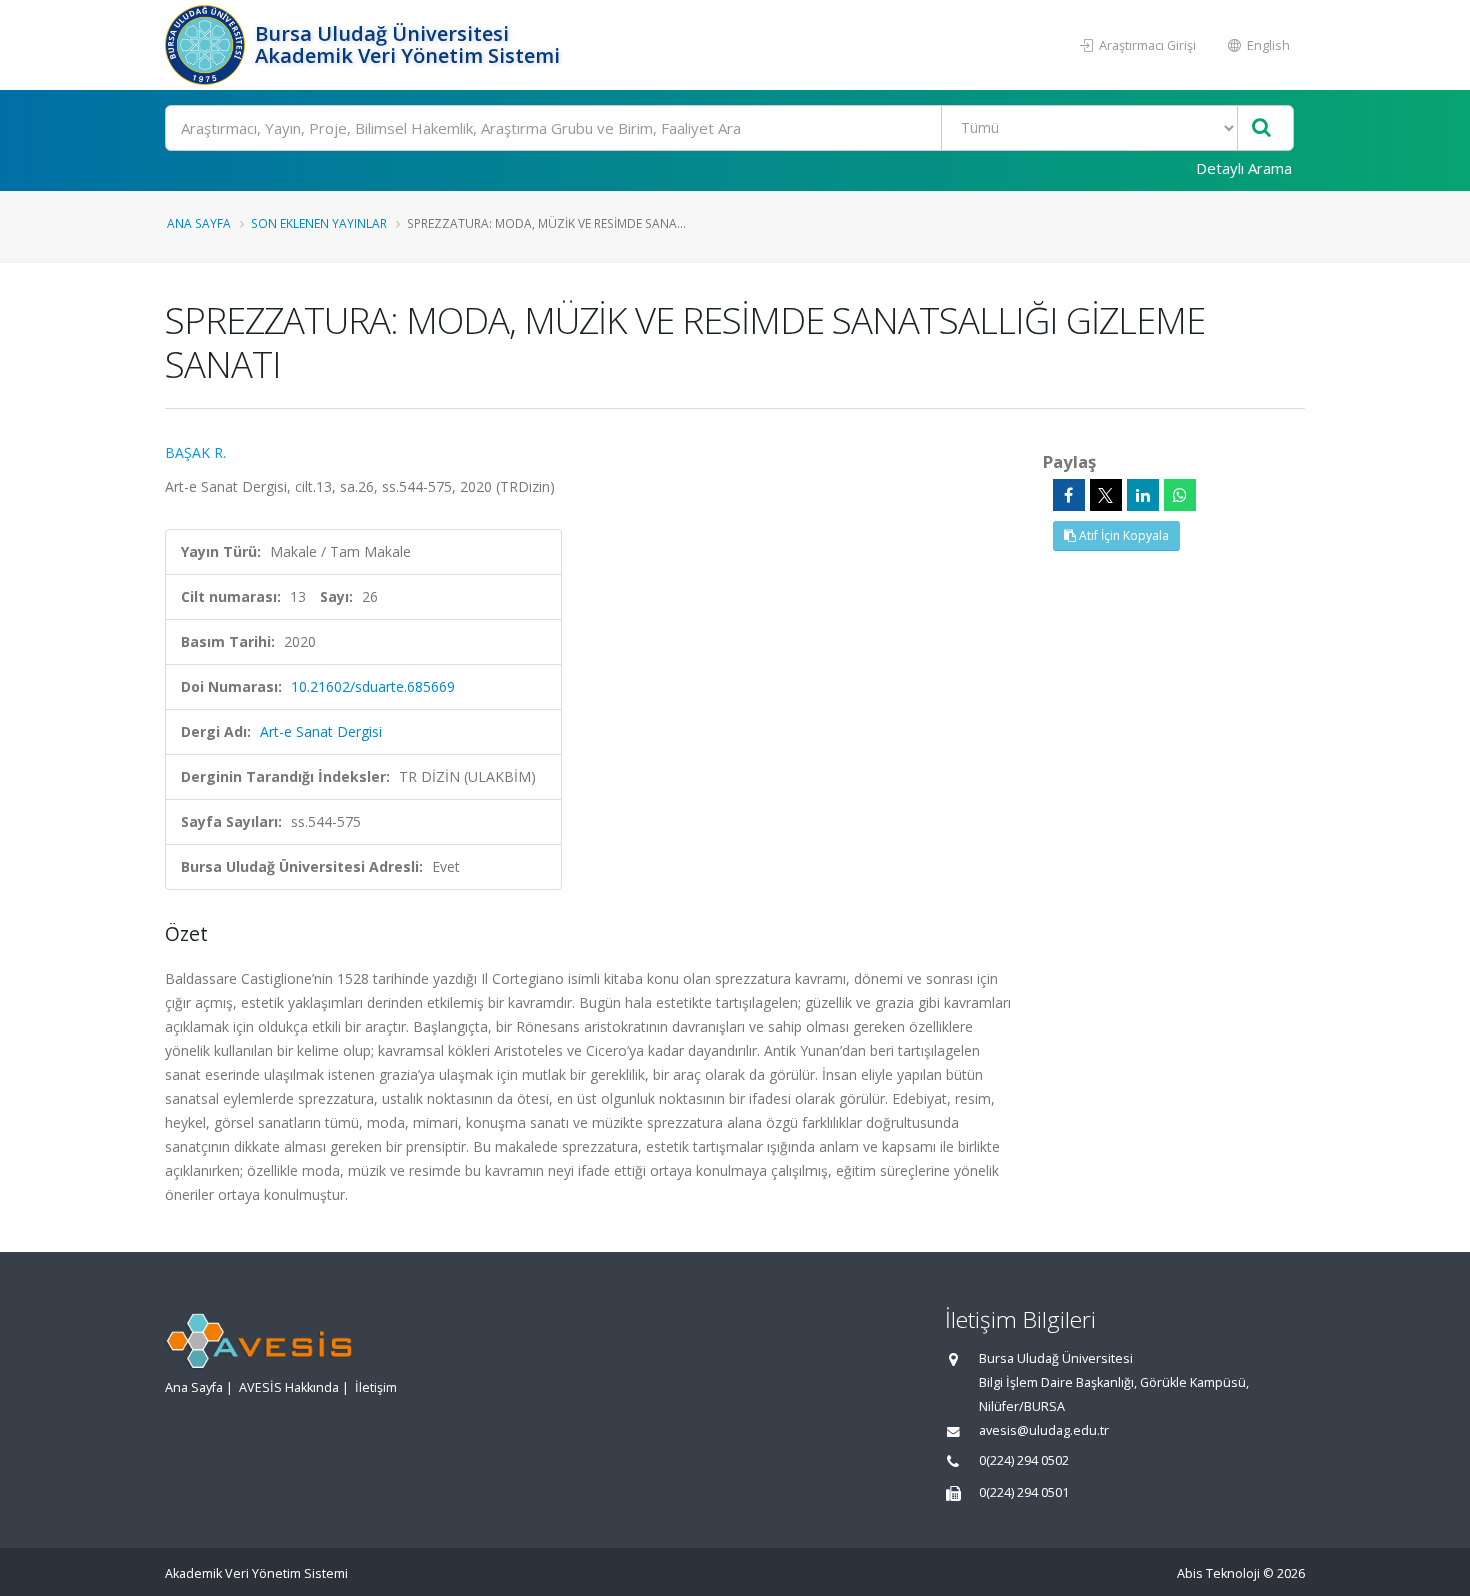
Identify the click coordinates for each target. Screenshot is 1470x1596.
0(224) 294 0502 (1024, 1460)
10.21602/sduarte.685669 (373, 686)
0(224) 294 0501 (1024, 1492)
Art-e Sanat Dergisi (321, 731)
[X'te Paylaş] (1106, 495)
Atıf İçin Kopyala (1122, 535)
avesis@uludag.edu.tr (1044, 1430)
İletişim (376, 1387)
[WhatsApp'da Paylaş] (1180, 495)
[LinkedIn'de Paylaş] (1143, 495)
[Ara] (1261, 128)
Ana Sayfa (199, 223)
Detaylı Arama (1244, 168)
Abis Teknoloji (1218, 1573)
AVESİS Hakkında (289, 1387)
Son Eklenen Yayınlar (319, 223)
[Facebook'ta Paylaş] (1069, 495)
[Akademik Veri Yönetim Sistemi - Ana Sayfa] (207, 45)
